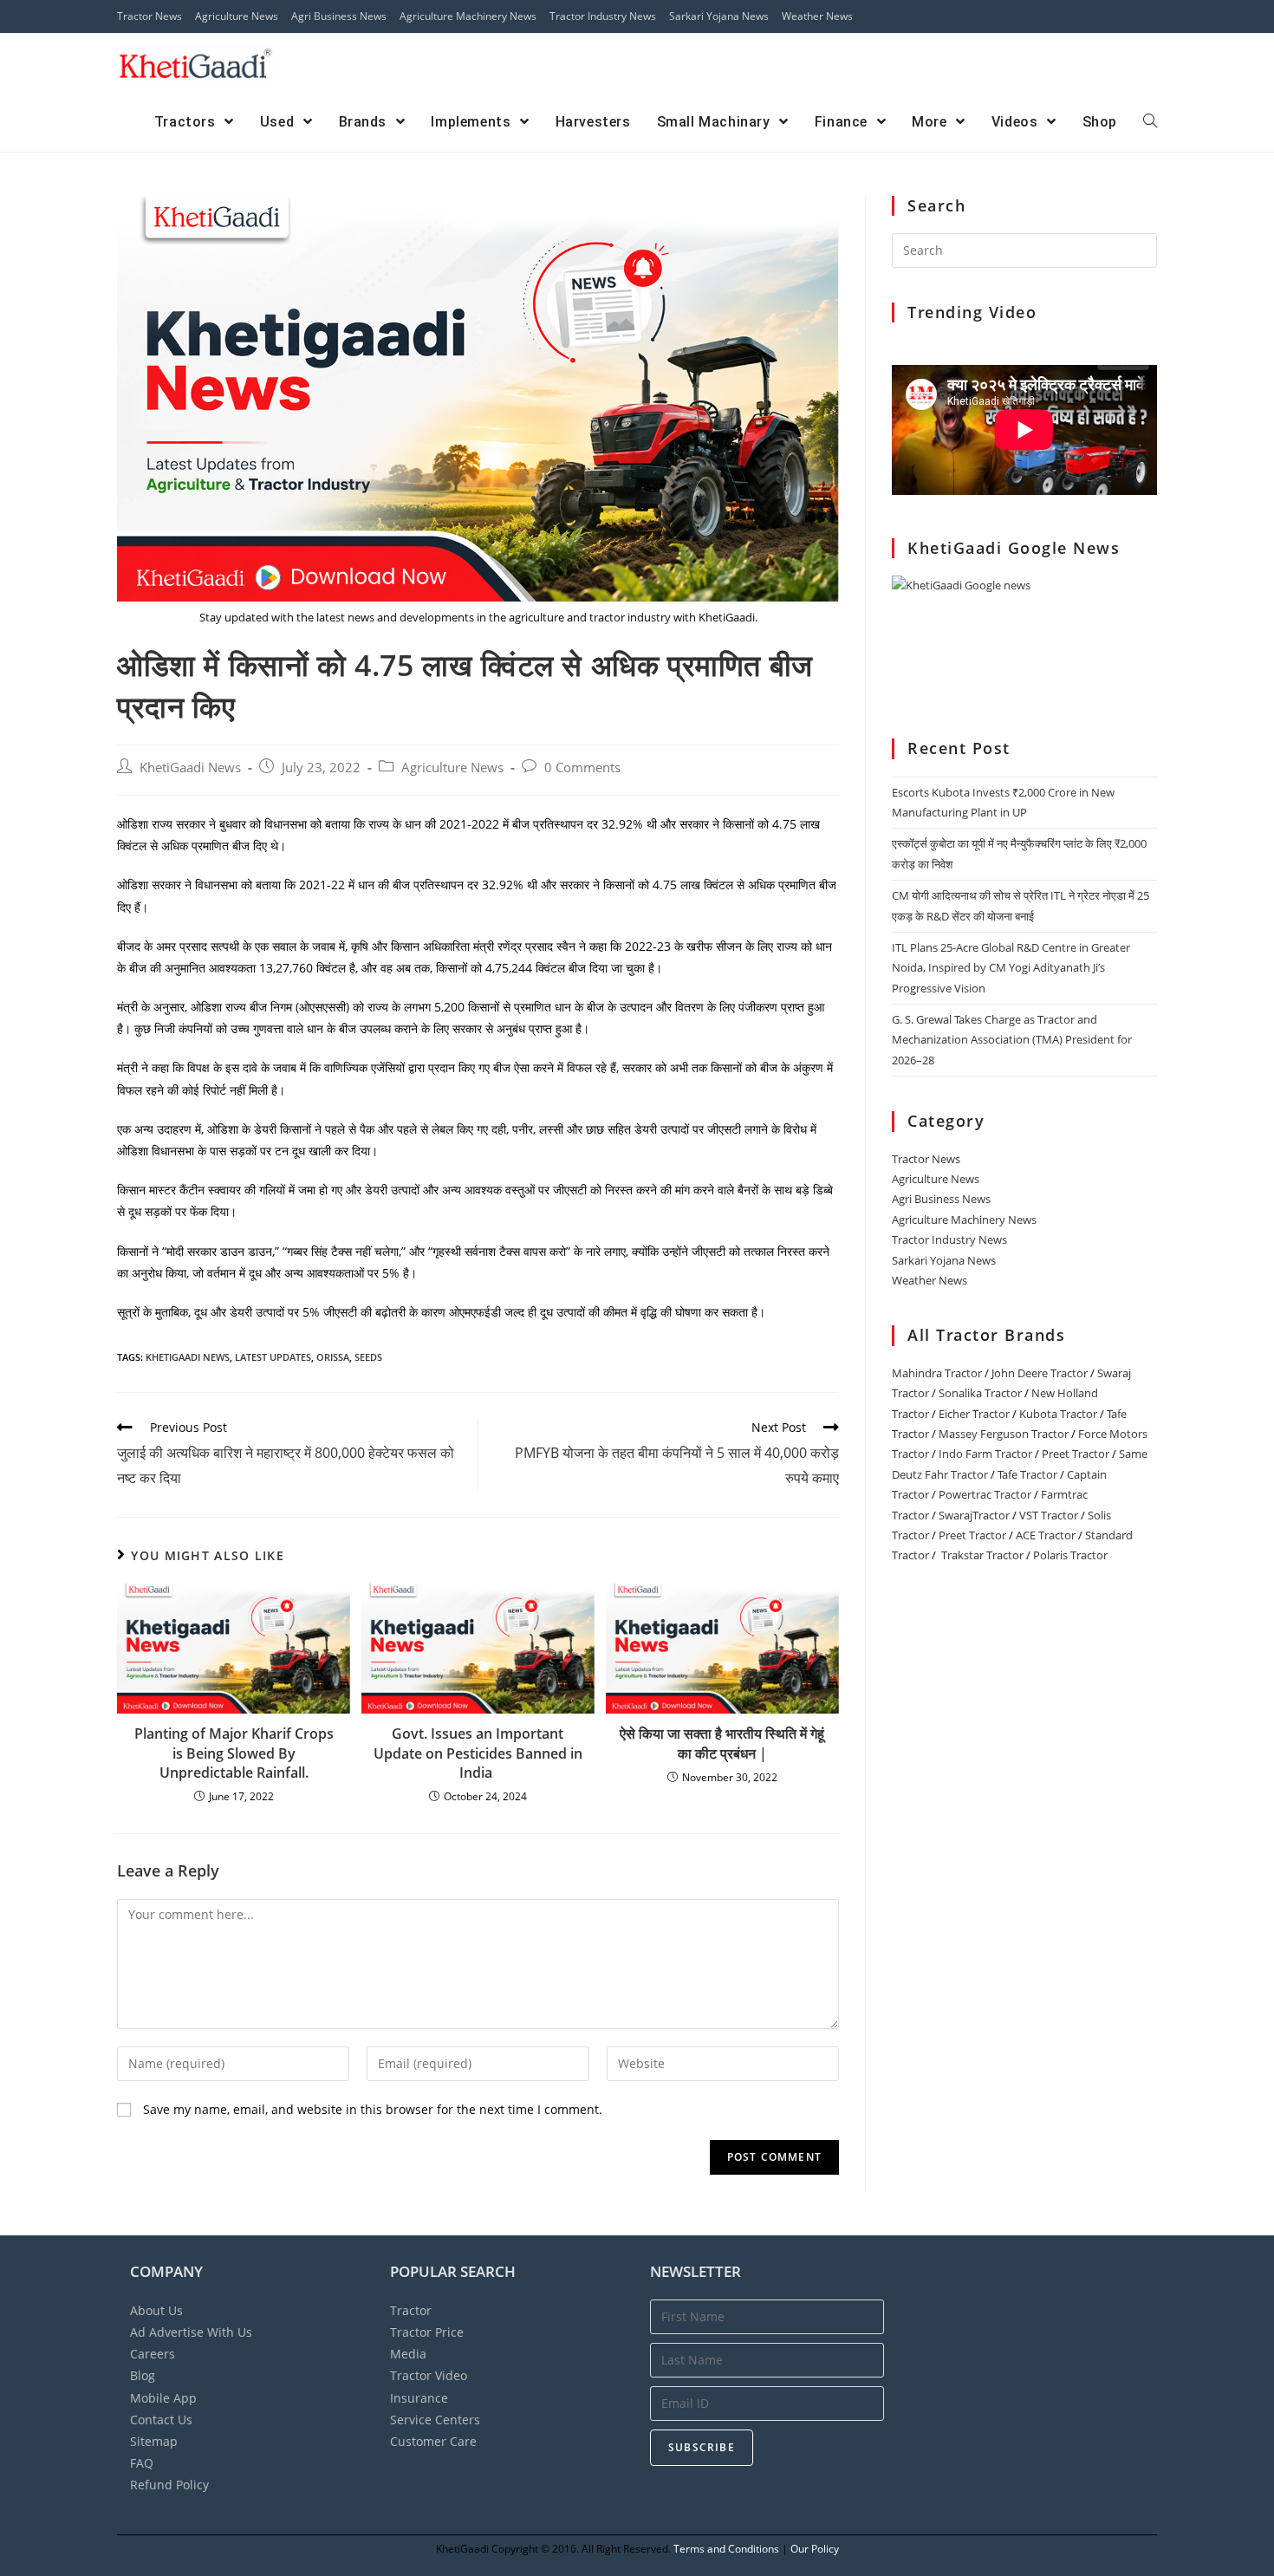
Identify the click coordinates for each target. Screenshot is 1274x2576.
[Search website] (1150, 122)
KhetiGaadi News (190, 768)
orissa (333, 1357)
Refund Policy (169, 2485)
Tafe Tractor (1027, 1474)
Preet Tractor (1076, 1454)
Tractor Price (427, 2332)
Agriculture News (237, 16)
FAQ (142, 2463)
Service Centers (435, 2420)
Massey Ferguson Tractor (1004, 1434)
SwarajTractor (974, 1515)
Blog (143, 2375)
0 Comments (582, 768)
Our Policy (815, 2549)
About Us (156, 2310)
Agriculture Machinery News (468, 16)
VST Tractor (1049, 1515)
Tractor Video (429, 2375)
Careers (153, 2354)
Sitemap (154, 2441)
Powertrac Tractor (985, 1494)
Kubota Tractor (1058, 1414)
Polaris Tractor (1070, 1555)
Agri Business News (339, 16)
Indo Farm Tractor (985, 1454)
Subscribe (702, 2447)
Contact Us (161, 2420)
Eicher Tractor (974, 1414)
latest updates (273, 1357)
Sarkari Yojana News (719, 16)
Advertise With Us (191, 2332)
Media (408, 2354)
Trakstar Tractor (982, 1555)
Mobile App (163, 2398)
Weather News (817, 16)
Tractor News (149, 16)
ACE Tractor (1046, 1535)
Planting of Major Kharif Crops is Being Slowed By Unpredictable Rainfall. (234, 1753)
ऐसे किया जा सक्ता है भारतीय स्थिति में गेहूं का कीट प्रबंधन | (722, 1743)
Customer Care (433, 2441)
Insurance (419, 2398)
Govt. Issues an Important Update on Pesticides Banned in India (478, 1753)
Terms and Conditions (726, 2549)
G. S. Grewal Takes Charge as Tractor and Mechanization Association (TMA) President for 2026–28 (1012, 1040)
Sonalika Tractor (980, 1393)
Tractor (411, 2310)
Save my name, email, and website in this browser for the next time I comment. (373, 2109)
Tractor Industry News (603, 16)
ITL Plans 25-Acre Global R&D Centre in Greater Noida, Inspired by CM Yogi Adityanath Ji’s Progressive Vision (1011, 968)
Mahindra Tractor (937, 1373)
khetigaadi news (188, 1357)
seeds (368, 1357)
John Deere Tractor (1040, 1373)
